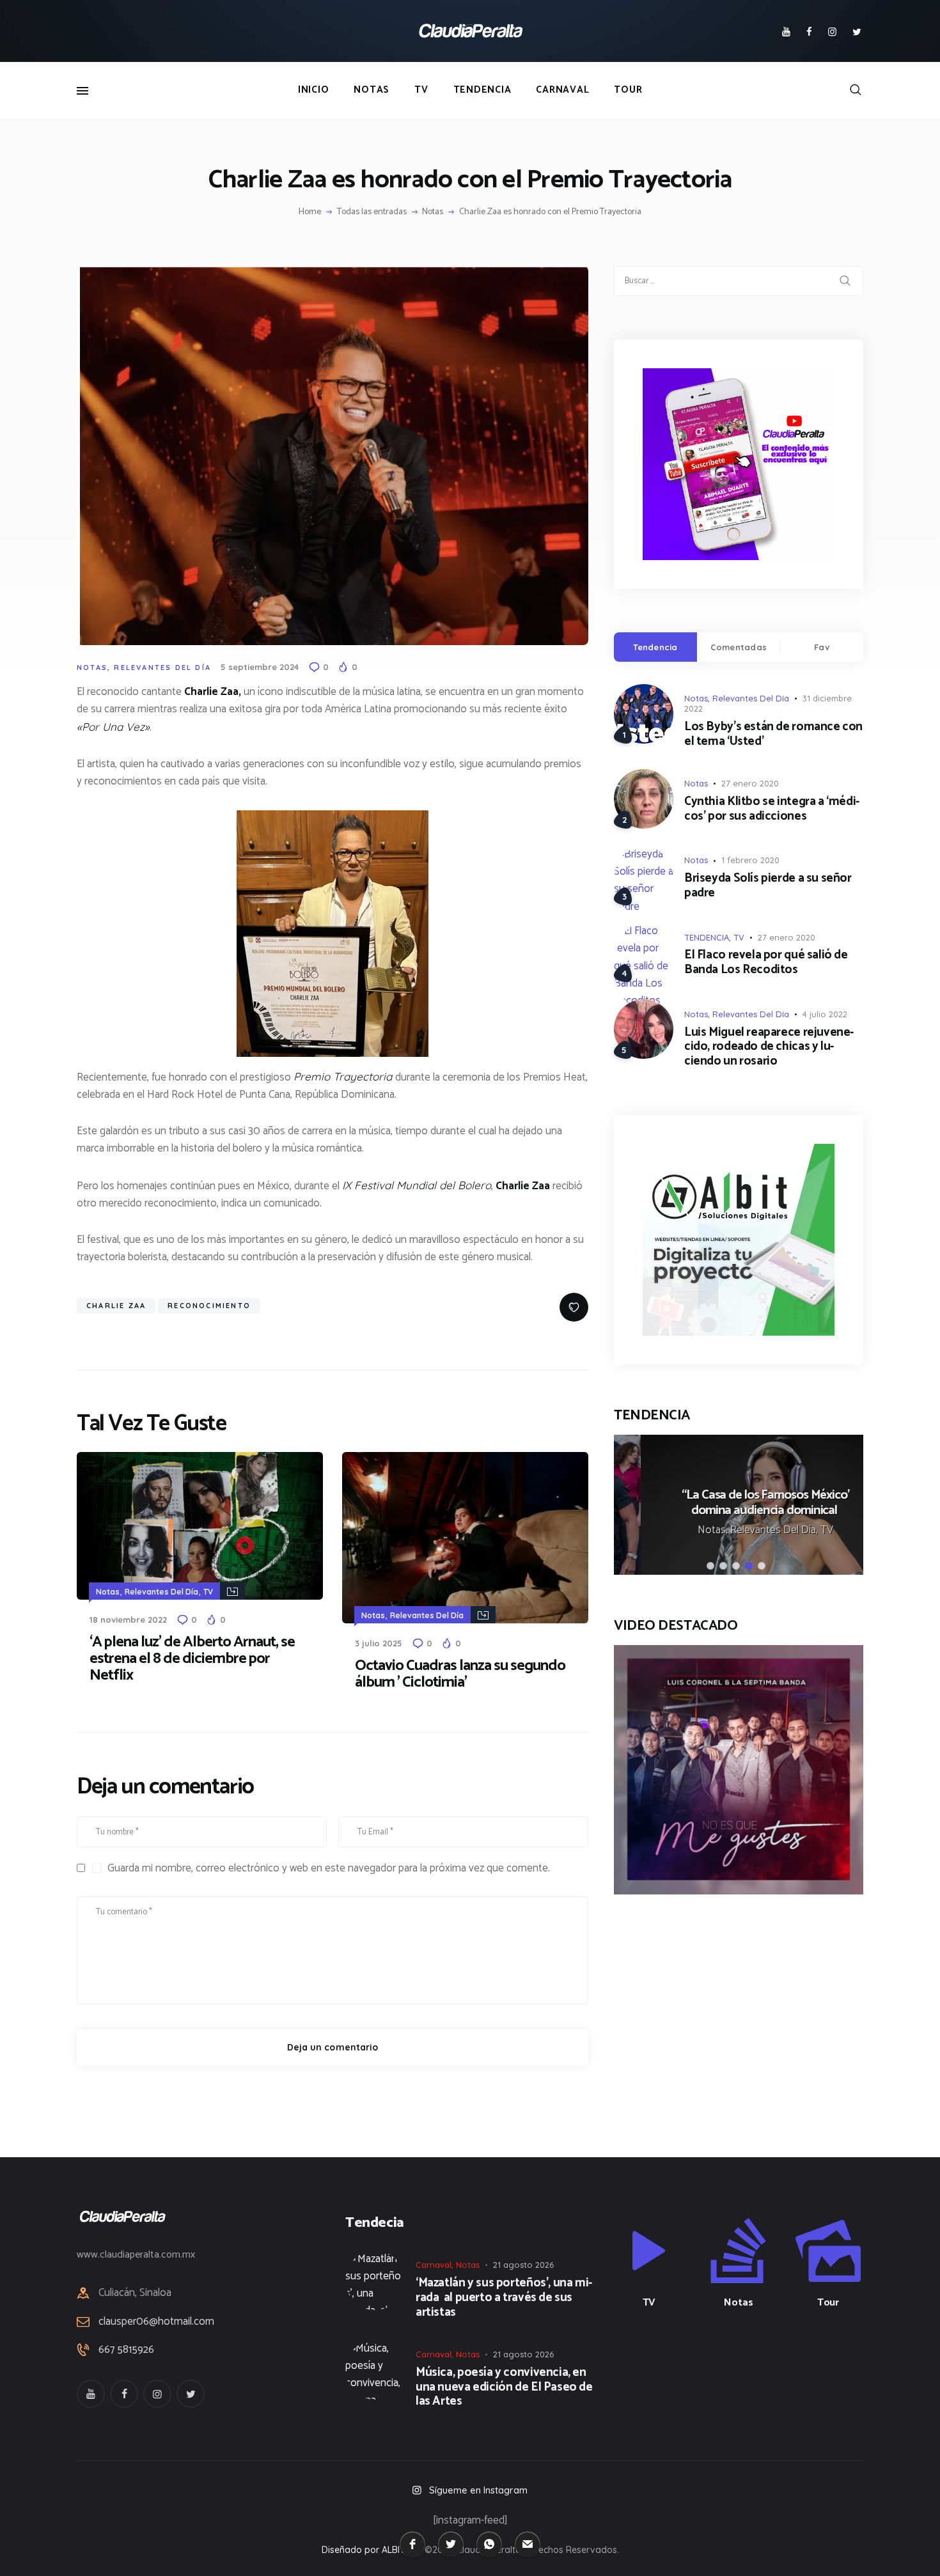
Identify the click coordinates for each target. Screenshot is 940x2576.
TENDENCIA (707, 937)
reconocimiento (209, 1306)
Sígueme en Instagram (478, 2490)
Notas (433, 212)
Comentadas (739, 647)
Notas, (687, 1530)
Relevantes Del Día (162, 667)
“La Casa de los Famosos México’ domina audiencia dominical (739, 1503)
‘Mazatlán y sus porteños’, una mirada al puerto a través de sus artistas (504, 2298)
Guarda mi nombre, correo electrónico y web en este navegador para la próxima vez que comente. (329, 1868)
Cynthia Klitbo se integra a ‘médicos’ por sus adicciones (772, 809)
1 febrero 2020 (750, 860)
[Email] (528, 2544)
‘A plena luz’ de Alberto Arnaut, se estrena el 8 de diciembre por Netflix (192, 1659)
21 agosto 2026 (523, 2265)
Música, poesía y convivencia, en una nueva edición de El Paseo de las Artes (504, 2387)
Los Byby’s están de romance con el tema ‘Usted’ (773, 735)
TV (208, 1592)
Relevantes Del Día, (748, 1530)
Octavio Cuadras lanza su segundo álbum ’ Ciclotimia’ (460, 1674)
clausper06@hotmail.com (156, 2322)
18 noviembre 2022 (128, 1620)
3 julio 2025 (379, 1643)
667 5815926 (126, 2350)
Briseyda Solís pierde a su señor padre (768, 886)
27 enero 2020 (750, 783)
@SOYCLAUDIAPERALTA (750, 2370)
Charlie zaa (116, 1306)
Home (310, 212)
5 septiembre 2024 (260, 667)
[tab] (655, 647)
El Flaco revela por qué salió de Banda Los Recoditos (766, 963)
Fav (822, 647)
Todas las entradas (372, 212)
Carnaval (434, 2265)
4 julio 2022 (825, 1014)
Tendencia (655, 647)
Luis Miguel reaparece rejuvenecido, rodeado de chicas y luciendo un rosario (769, 1047)
